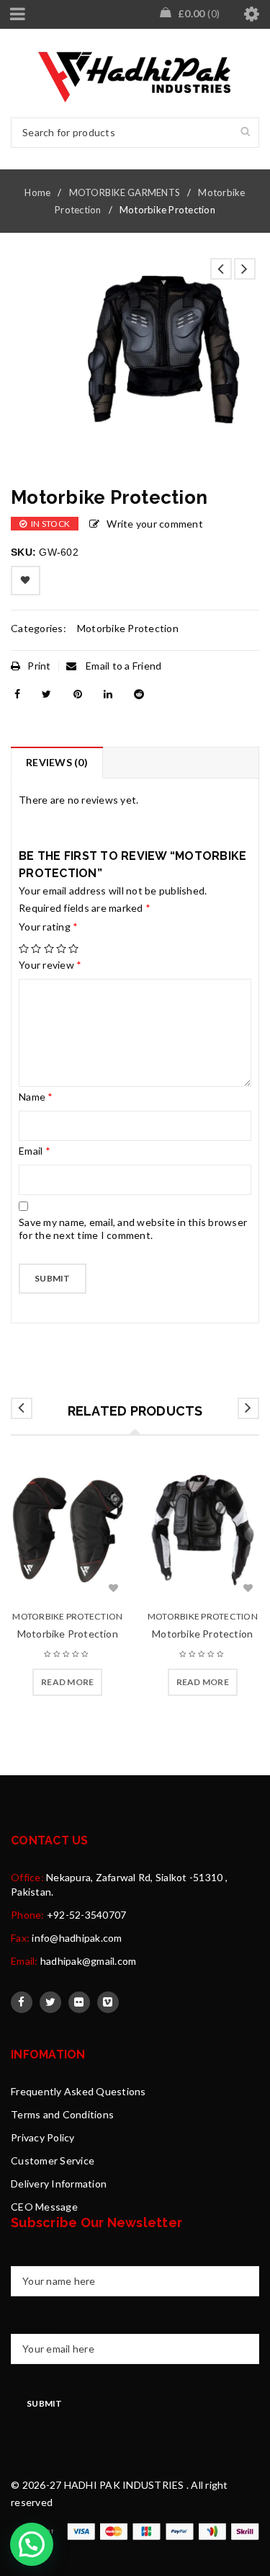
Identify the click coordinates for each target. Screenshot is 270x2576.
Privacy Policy (43, 2137)
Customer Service (53, 2160)
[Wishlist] (26, 581)
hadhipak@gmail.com (89, 1961)
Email (35, 1151)
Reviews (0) (57, 762)
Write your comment (155, 524)
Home (37, 192)
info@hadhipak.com (77, 1938)
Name (36, 1097)
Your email (35, 2327)
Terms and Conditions (62, 2114)
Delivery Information (59, 2184)
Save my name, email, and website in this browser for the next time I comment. (133, 1229)
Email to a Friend (123, 666)
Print (39, 666)
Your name (35, 2259)
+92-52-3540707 (87, 1915)
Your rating (48, 927)
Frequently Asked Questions (78, 2091)
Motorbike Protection (128, 628)
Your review (50, 965)
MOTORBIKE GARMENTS (125, 192)
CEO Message (44, 2207)
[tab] (57, 763)
